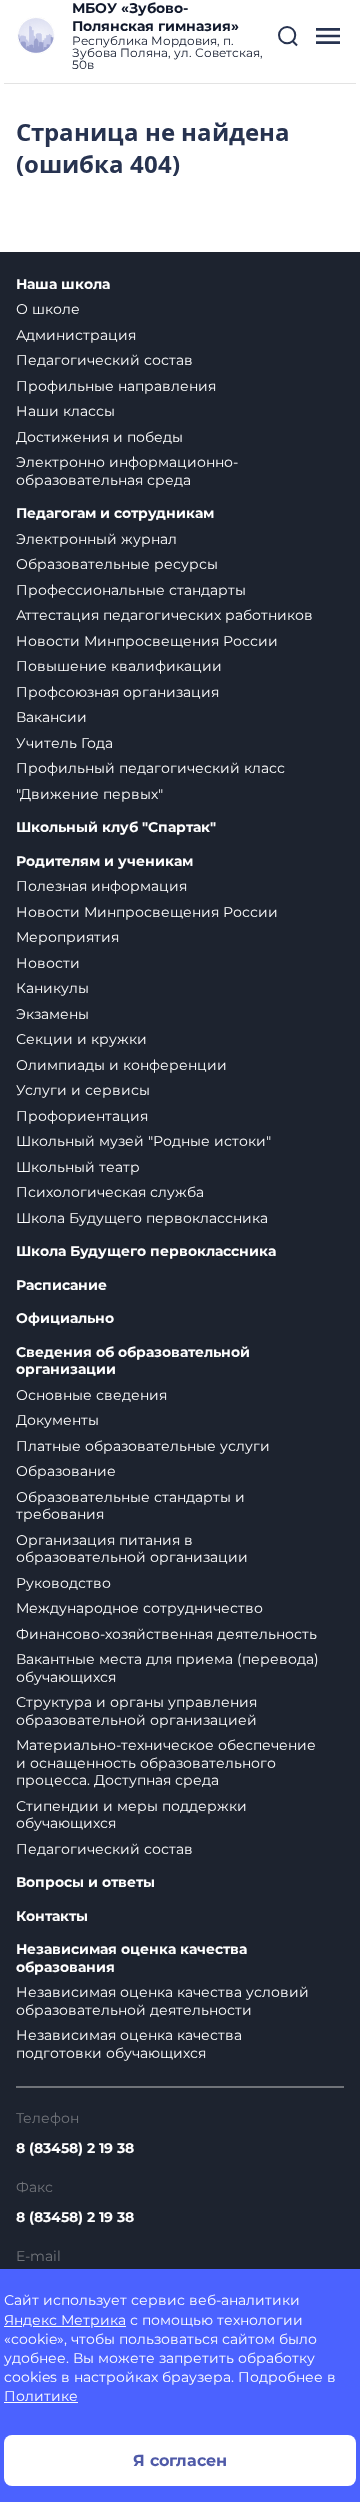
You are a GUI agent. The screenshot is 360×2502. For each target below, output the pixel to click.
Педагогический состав (104, 360)
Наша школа (63, 284)
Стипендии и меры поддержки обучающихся (131, 1815)
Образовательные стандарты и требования (130, 1506)
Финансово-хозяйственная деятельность (166, 1634)
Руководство (63, 1583)
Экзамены (52, 1014)
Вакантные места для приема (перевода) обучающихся (167, 1668)
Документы (57, 1420)
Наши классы (65, 411)
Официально (65, 1318)
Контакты (52, 1916)
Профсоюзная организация (117, 692)
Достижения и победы (99, 437)
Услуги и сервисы (83, 1090)
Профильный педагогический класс (150, 768)
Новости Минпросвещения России (147, 641)
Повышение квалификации (119, 666)
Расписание (61, 1285)
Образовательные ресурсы (117, 564)
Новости (48, 963)
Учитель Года (64, 743)
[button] (288, 36)
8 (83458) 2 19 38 (75, 2148)
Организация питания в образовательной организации (132, 1549)
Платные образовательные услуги (143, 1446)
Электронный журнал (96, 539)
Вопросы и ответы (85, 1882)
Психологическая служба (110, 1192)
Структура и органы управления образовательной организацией (136, 1711)
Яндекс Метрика (65, 2320)
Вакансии (51, 717)
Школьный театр (78, 1167)
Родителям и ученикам (104, 861)
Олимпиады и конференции (121, 1065)
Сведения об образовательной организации (133, 1361)
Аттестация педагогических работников (164, 615)
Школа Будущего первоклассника (142, 1218)
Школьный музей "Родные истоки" (143, 1141)
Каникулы (52, 988)
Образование (66, 1471)
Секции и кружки (81, 1039)
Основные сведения (91, 1395)
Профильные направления (116, 386)
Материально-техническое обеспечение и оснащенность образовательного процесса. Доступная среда (166, 1762)
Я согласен (180, 2460)
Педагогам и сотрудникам (115, 513)
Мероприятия (67, 937)
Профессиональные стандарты (131, 590)
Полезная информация (101, 886)
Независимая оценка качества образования (131, 1958)
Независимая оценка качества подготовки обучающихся (129, 2044)
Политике (41, 2396)
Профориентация (82, 1116)
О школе (48, 309)
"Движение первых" (89, 794)
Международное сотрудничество (139, 1608)
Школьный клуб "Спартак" (116, 827)
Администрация (76, 335)
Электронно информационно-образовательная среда (127, 471)
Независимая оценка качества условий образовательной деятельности (162, 2001)
